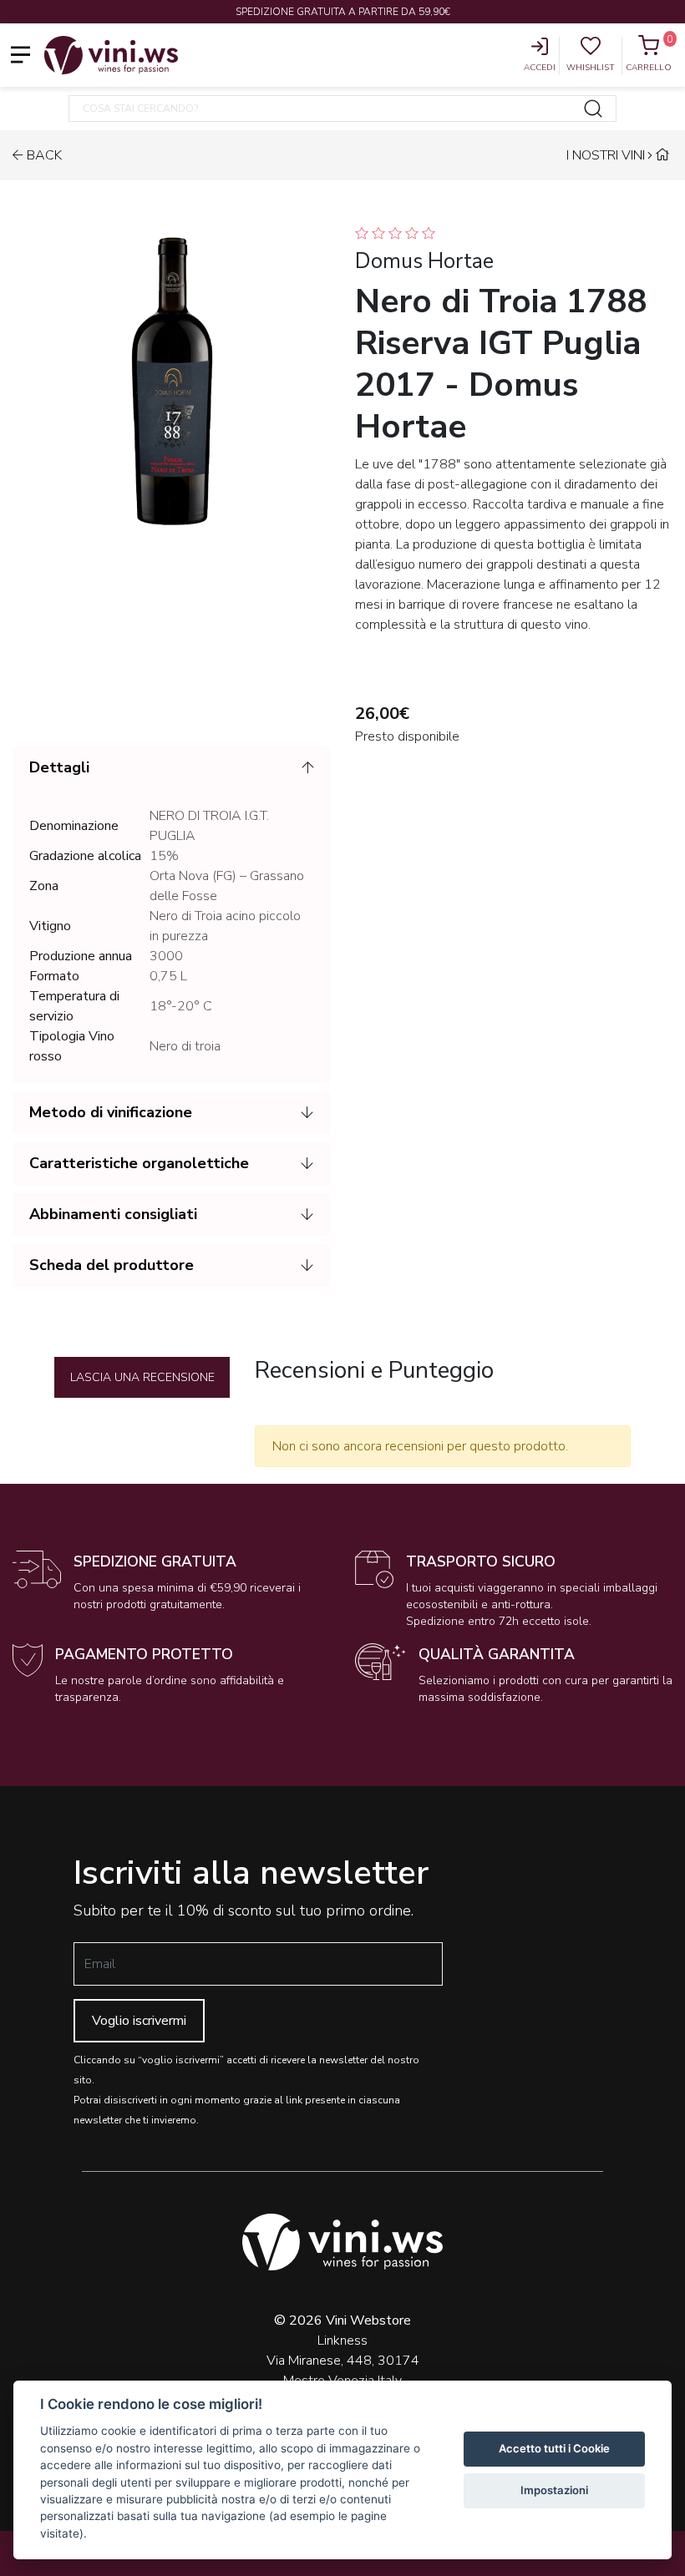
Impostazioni (554, 2490)
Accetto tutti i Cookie (554, 2448)
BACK (44, 155)
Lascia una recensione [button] (142, 1377)
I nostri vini (606, 155)
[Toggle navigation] (20, 55)
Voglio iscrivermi (139, 2021)
